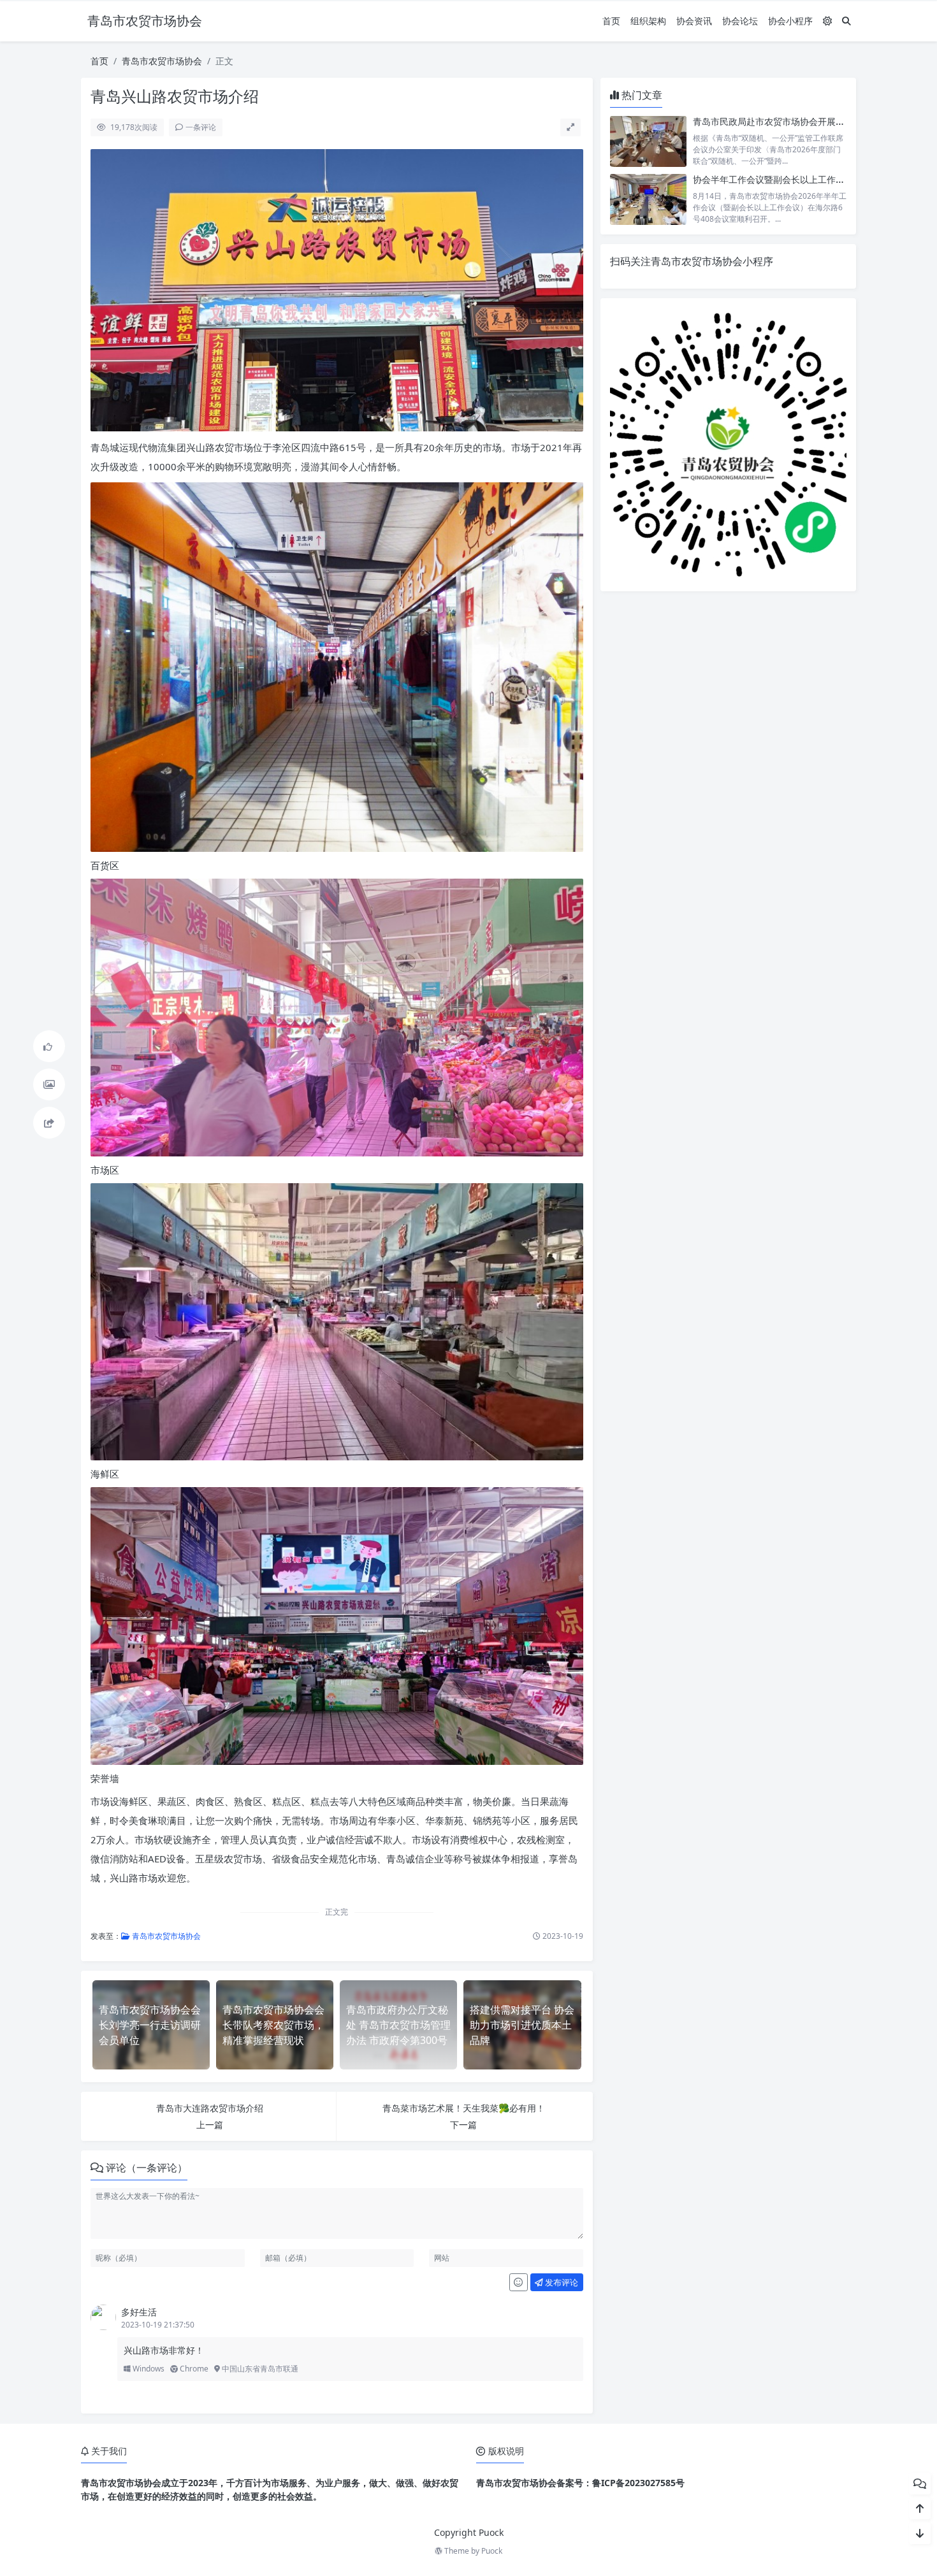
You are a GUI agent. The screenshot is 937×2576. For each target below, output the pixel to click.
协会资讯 (694, 21)
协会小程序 (790, 21)
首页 (611, 21)
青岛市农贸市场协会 (162, 61)
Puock (492, 2551)
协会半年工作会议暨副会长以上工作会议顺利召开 (791, 179)
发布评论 (561, 2282)
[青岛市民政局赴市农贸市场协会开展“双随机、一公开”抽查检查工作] (648, 141)
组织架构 (648, 21)
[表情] (519, 2282)
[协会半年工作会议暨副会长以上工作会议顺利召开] (648, 199)
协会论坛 (740, 21)
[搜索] (846, 21)
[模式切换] (827, 21)
